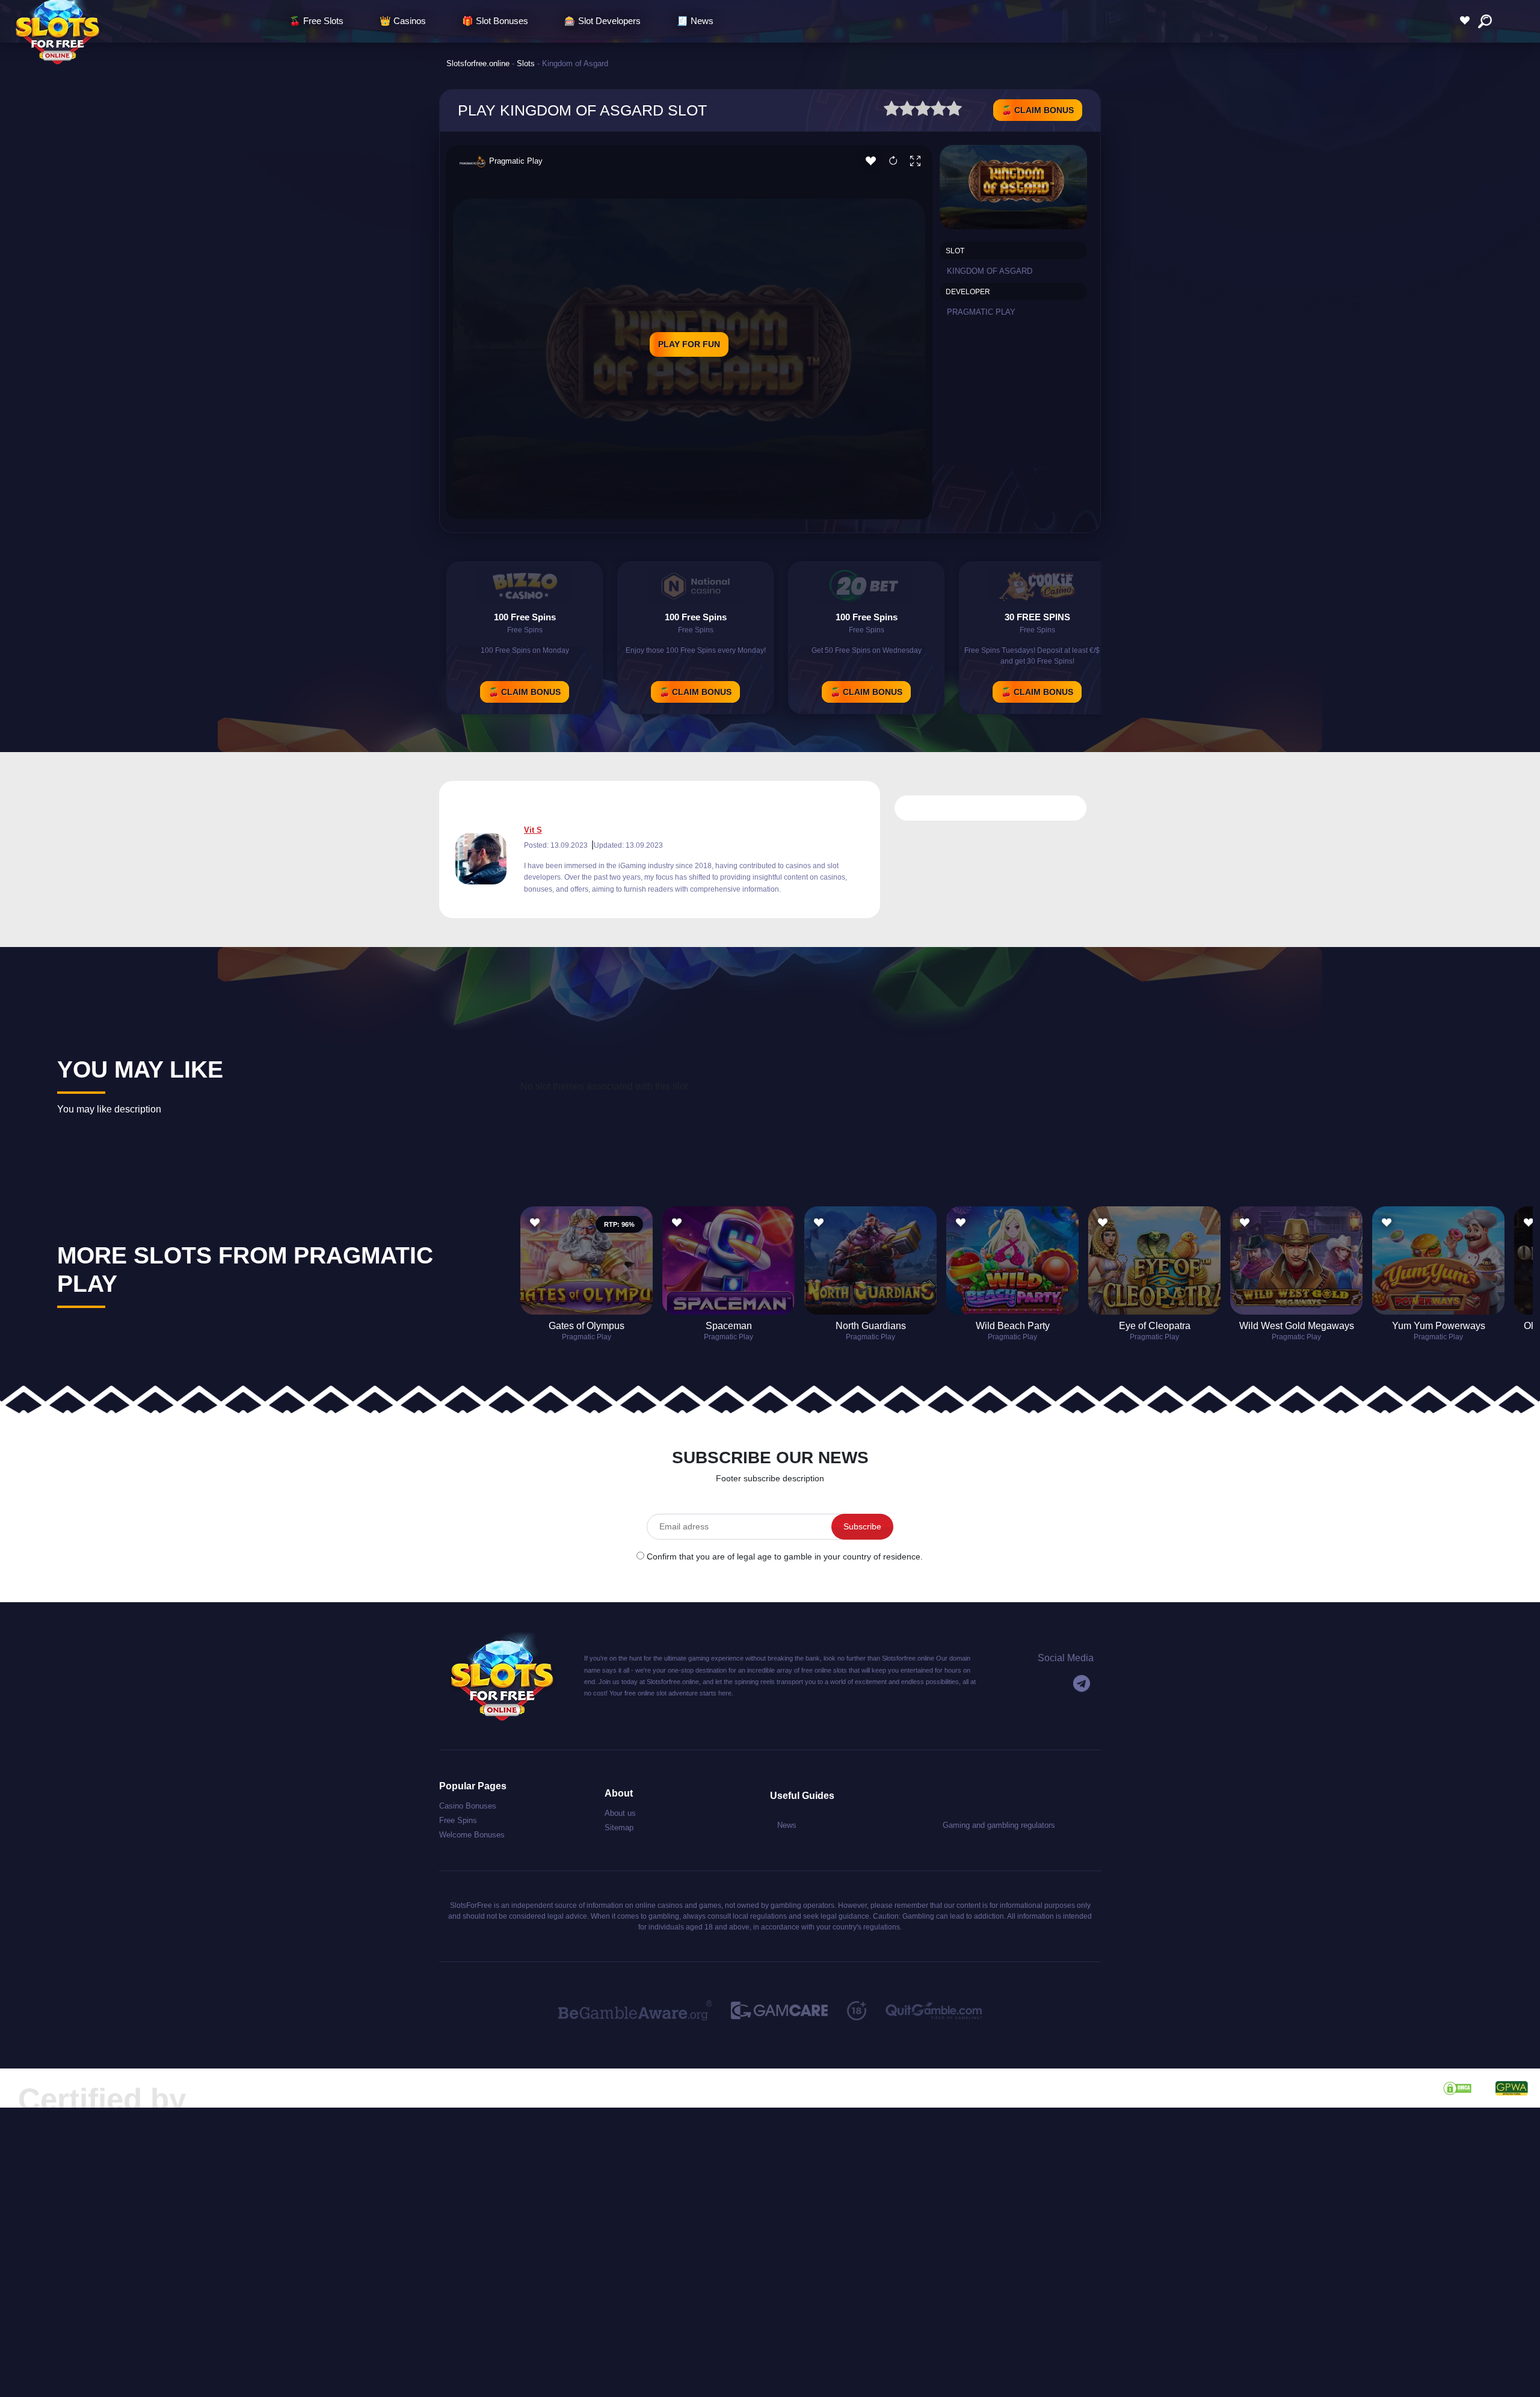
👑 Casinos (403, 21)
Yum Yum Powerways (1439, 1326)
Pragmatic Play (516, 161)
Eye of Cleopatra (1155, 1326)
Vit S (533, 830)
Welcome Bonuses (472, 1835)
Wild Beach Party (1013, 1326)
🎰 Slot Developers (602, 21)
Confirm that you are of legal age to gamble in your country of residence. (785, 1556)
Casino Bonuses (468, 1806)
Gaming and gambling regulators (999, 1825)
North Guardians (871, 1326)
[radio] (892, 110)
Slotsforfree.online (478, 63)
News (787, 1825)
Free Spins (458, 1820)
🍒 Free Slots (316, 21)
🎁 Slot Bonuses (495, 21)
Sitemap (619, 1828)
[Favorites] (1468, 21)
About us (620, 1813)
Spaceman (729, 1326)
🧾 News (695, 21)
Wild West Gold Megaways (1297, 1326)
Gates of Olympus (587, 1326)
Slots (526, 63)
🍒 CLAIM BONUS (1038, 110)
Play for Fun (689, 344)
